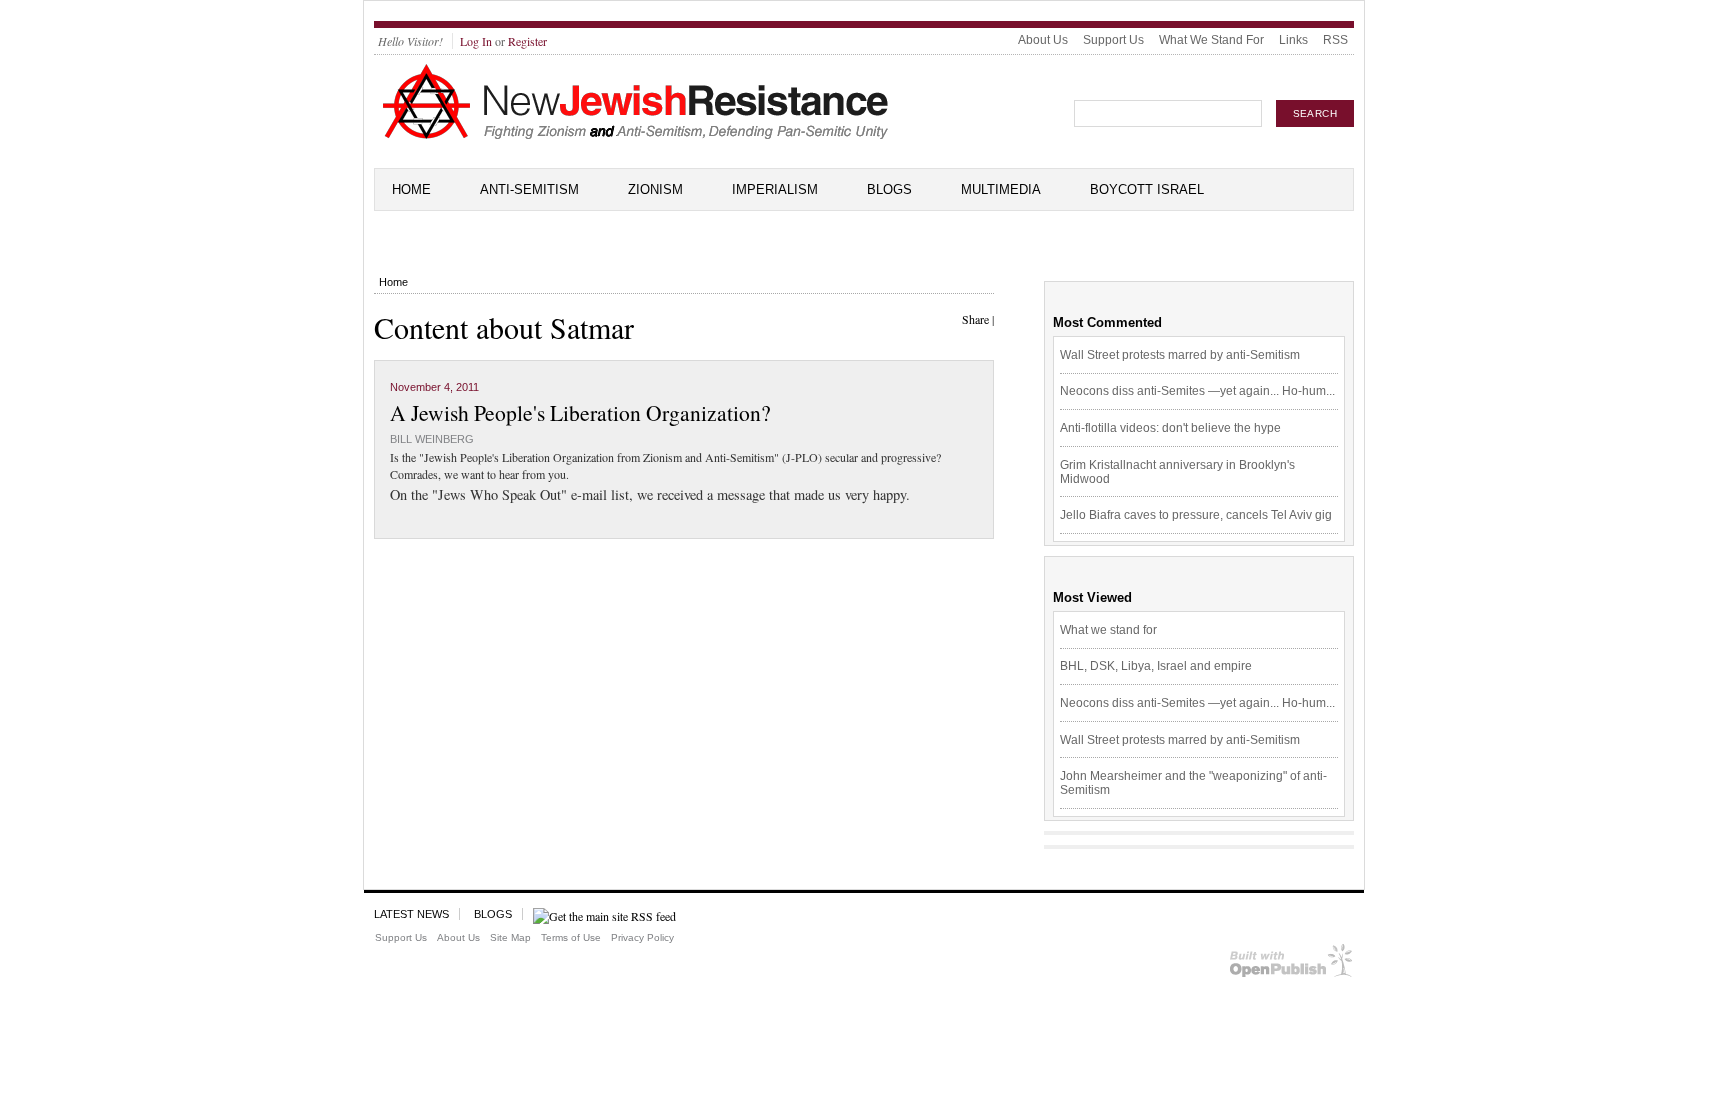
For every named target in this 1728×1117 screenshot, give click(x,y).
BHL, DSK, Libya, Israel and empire (1156, 666)
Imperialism (775, 189)
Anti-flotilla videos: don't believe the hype (1170, 428)
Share (975, 319)
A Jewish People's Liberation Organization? (580, 412)
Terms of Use (571, 937)
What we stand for (1108, 630)
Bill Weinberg (432, 439)
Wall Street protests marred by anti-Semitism (1180, 355)
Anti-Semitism (529, 189)
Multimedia (1001, 189)
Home (411, 189)
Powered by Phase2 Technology (1291, 964)
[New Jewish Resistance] (635, 136)
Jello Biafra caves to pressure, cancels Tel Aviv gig (1196, 515)
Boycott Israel (1147, 189)
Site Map (510, 937)
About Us (1043, 40)
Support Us (1113, 40)
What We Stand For (1211, 40)
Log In (476, 41)
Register (527, 41)
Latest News (411, 914)
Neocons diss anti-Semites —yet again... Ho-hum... (1197, 391)
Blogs (889, 189)
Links (1293, 40)
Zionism (655, 189)
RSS (1335, 40)
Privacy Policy (642, 937)
